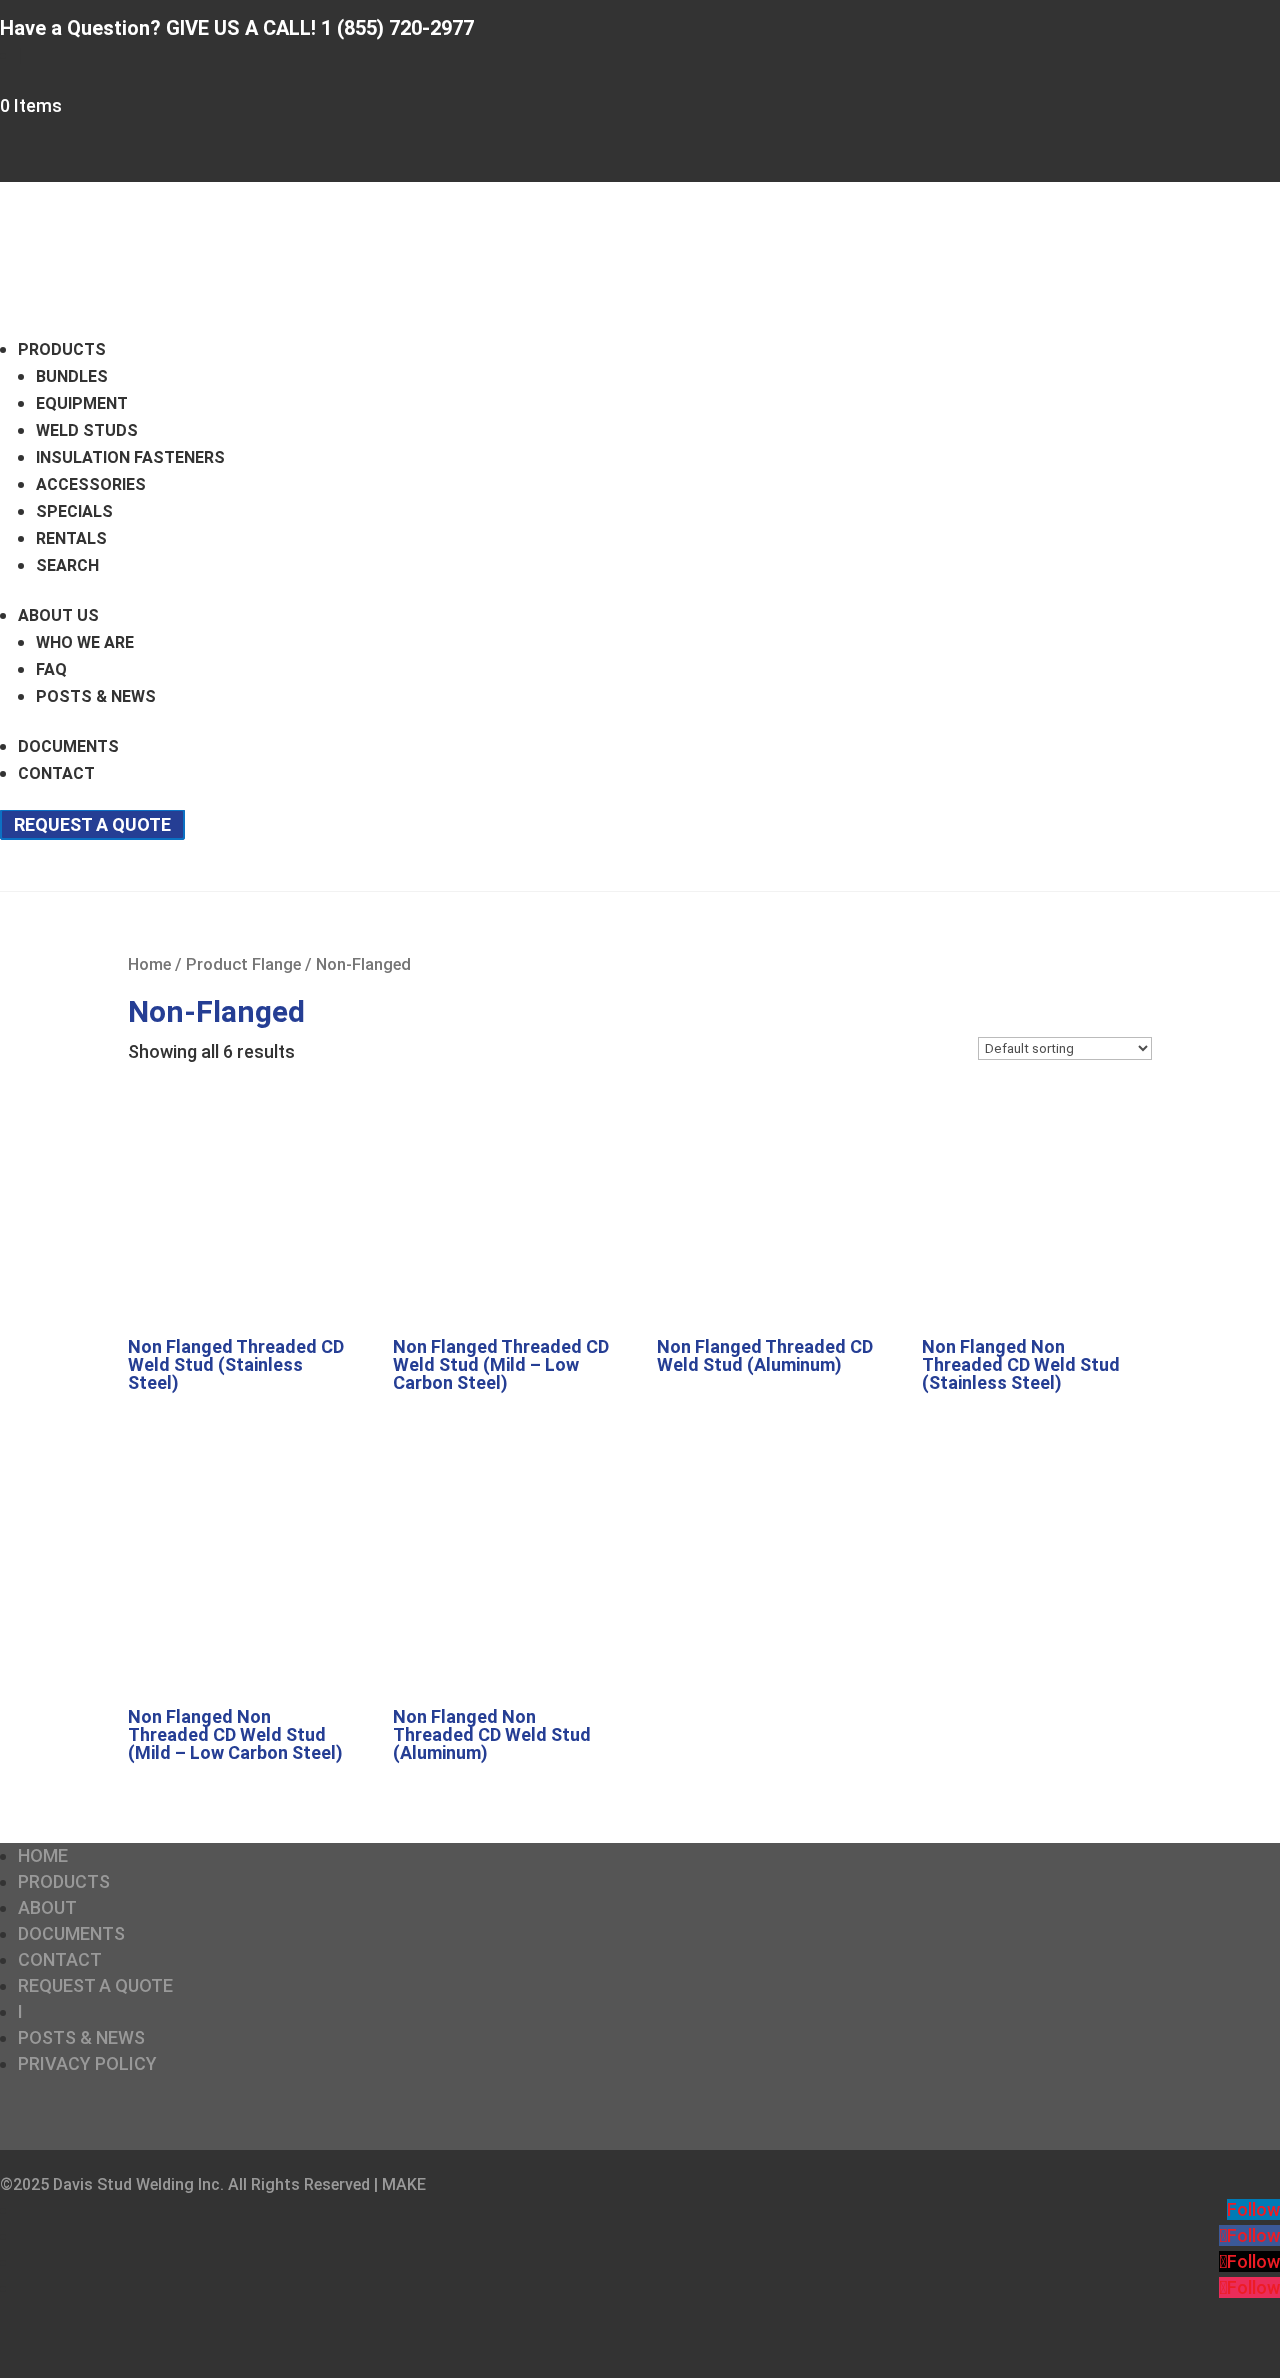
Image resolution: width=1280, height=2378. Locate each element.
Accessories (91, 484)
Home (149, 964)
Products (62, 349)
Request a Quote (92, 824)
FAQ (51, 669)
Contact (56, 773)
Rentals (71, 538)
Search (67, 565)
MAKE (404, 2184)
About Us (58, 615)
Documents (68, 746)
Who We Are (85, 642)
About (47, 1907)
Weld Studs (87, 430)
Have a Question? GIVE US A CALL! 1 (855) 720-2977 (237, 28)
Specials (74, 511)
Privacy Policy (87, 2063)
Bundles (72, 376)
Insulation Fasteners (130, 457)
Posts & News (96, 696)
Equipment (82, 403)
